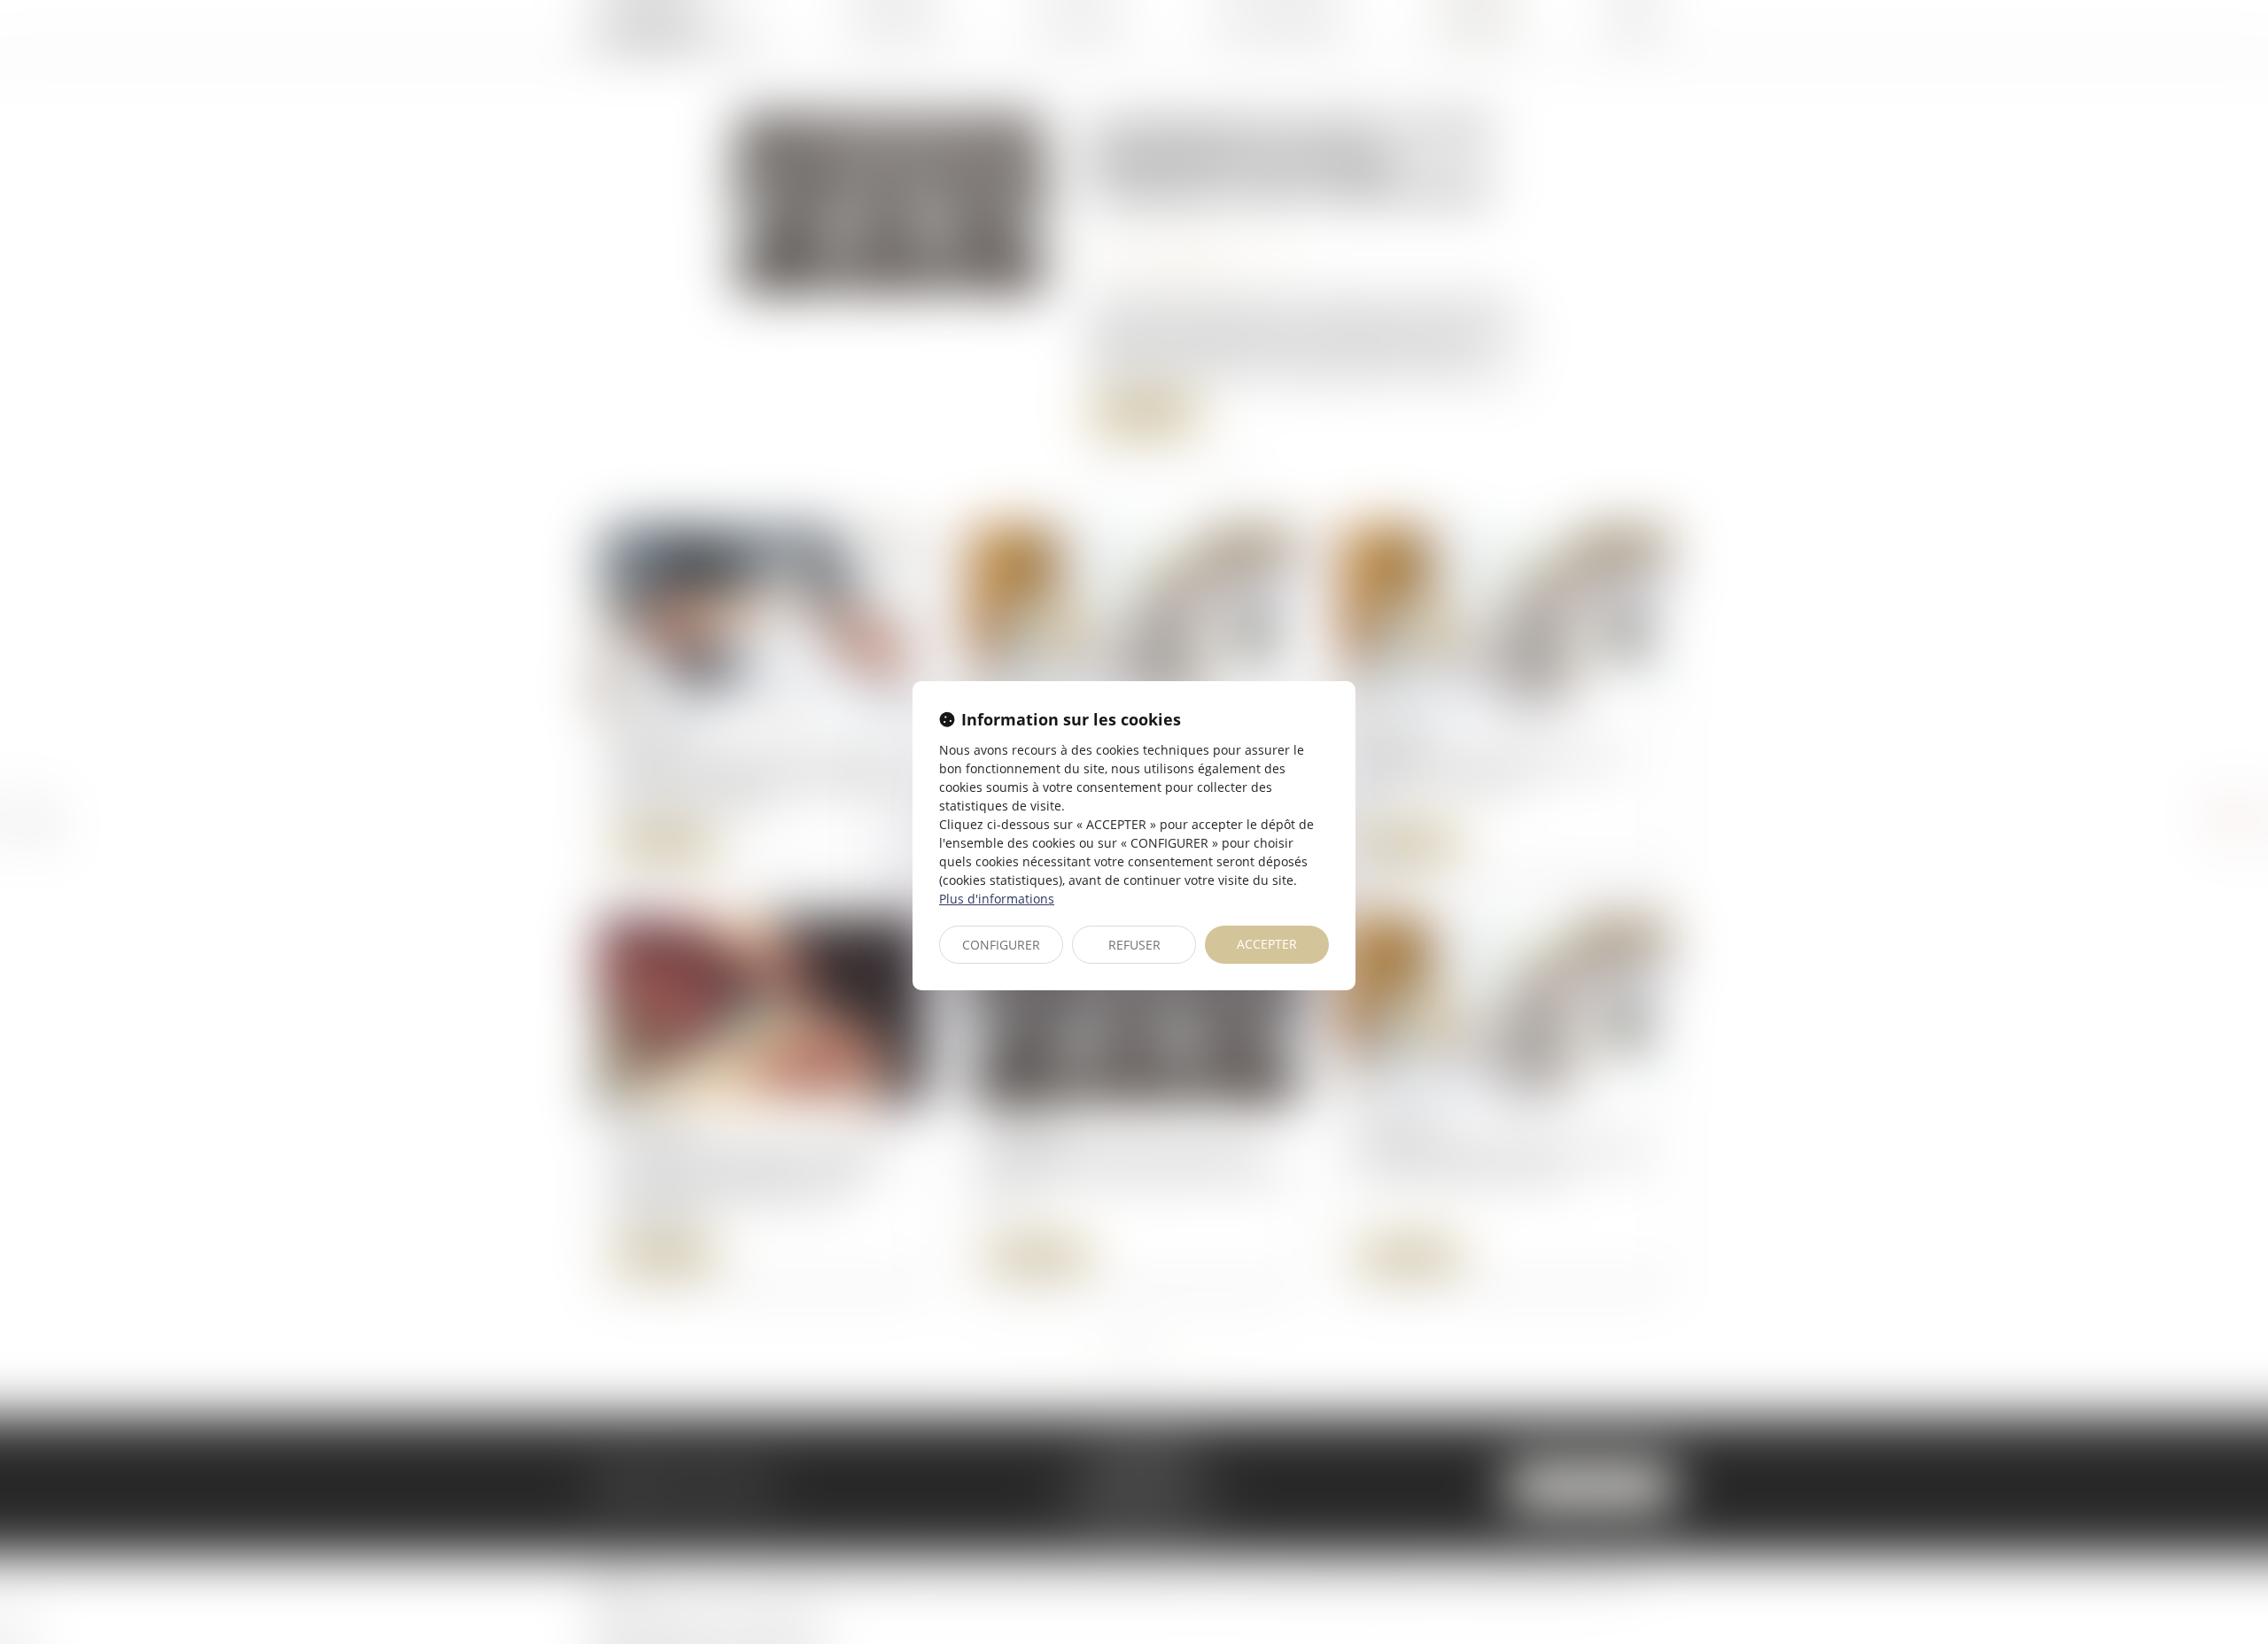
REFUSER (1134, 945)
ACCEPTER (1267, 944)
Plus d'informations (997, 899)
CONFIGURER (1001, 945)
